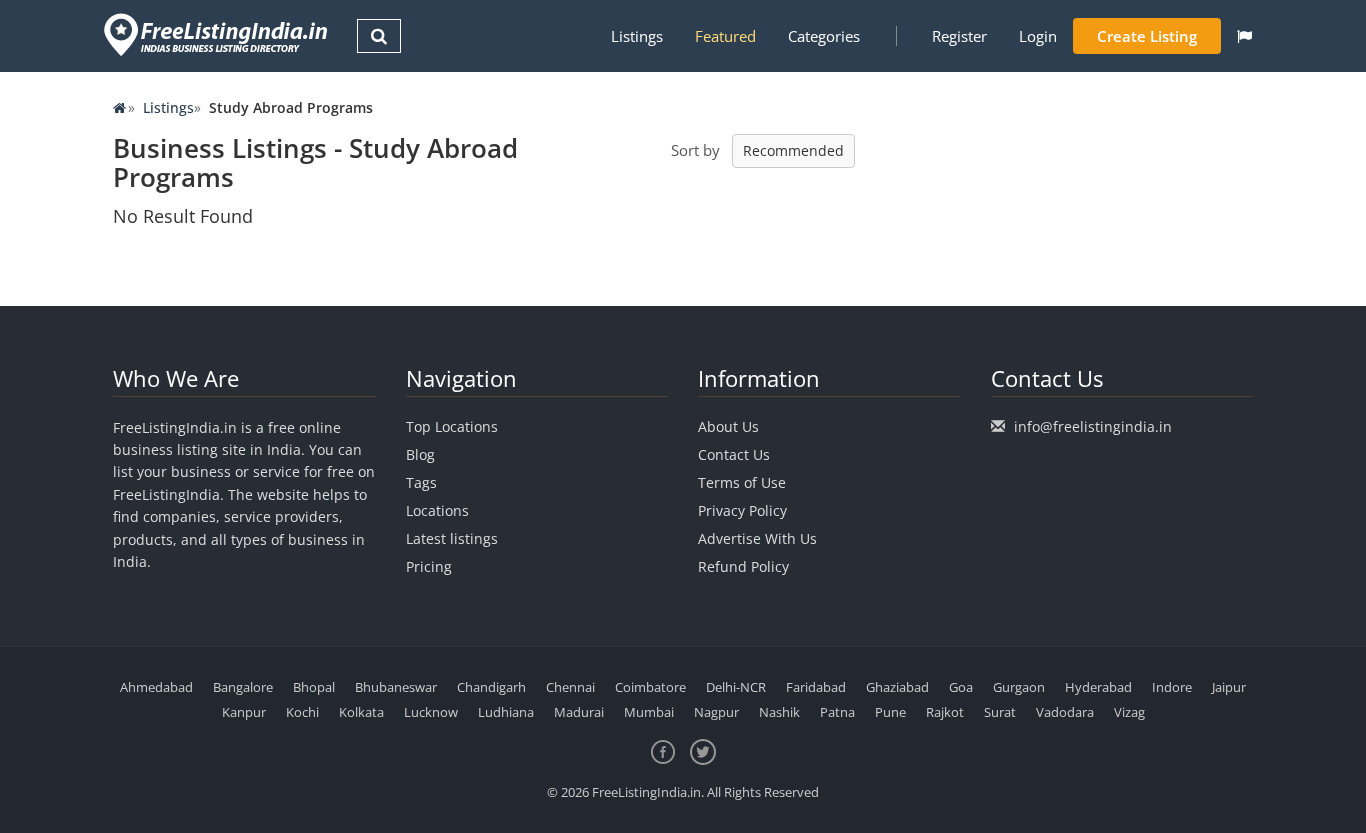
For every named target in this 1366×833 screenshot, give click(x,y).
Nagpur (716, 712)
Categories (824, 36)
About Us (728, 426)
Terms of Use (742, 482)
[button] (1244, 36)
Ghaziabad (897, 687)
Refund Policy (743, 566)
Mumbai (649, 712)
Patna (837, 712)
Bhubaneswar (396, 687)
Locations (437, 510)
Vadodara (1065, 712)
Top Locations (452, 426)
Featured (725, 36)
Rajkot (945, 712)
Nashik (779, 712)
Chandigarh (491, 687)
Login (1038, 36)
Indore (1172, 687)
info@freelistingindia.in (1093, 426)
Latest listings (452, 538)
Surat (1000, 712)
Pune (890, 712)
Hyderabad (1098, 687)
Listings (637, 36)
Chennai (570, 687)
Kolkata (361, 712)
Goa (961, 687)
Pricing (429, 566)
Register (959, 36)
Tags (421, 482)
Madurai (579, 712)
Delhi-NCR (736, 687)
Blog (420, 454)
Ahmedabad (156, 687)
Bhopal (314, 687)
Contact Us (734, 454)
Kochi (302, 712)
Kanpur (244, 712)
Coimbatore (650, 687)
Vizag (1129, 712)
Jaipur (1229, 687)
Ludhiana (506, 712)
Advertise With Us (757, 538)
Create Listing (1147, 36)
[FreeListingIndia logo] (217, 34)
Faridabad (816, 687)
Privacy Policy (742, 510)
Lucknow (431, 712)
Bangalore (243, 687)
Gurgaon (1019, 687)
